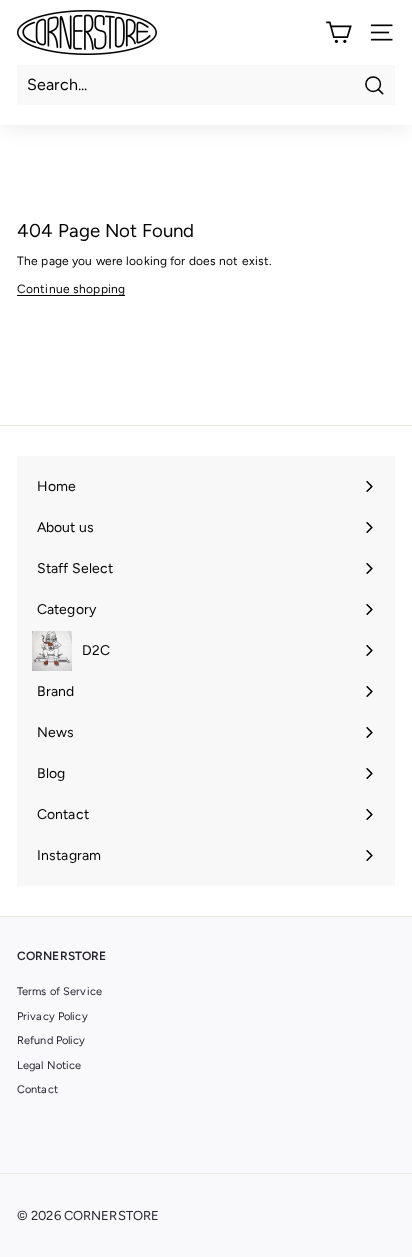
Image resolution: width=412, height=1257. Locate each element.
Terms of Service (59, 991)
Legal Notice (49, 1065)
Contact (37, 1089)
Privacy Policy (52, 1016)
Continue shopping (71, 289)
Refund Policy (51, 1040)
